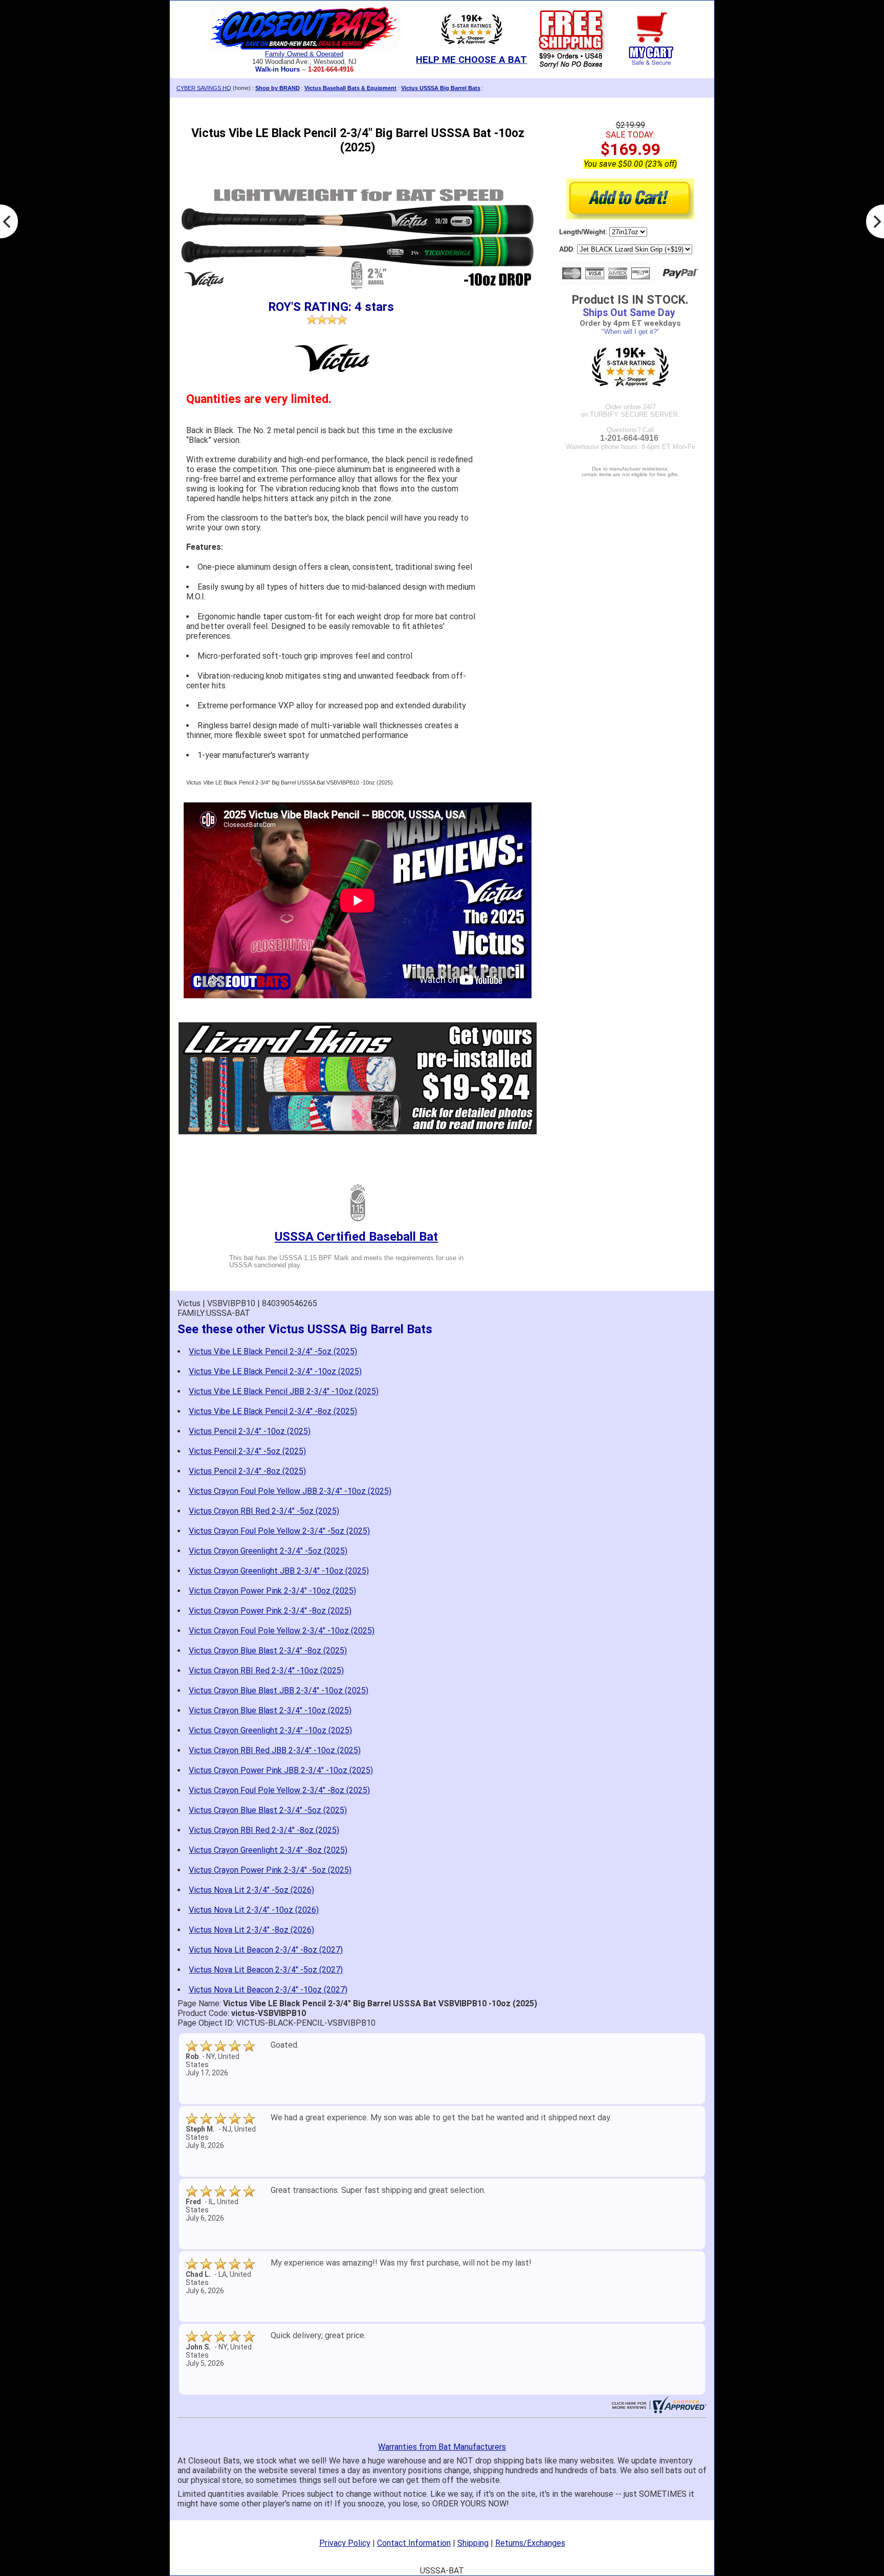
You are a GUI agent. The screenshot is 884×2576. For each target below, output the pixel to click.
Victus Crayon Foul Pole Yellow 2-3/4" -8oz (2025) (279, 1790)
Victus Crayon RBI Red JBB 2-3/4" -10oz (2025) (275, 1750)
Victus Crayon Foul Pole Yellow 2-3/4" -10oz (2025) (282, 1631)
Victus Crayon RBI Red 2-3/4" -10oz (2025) (266, 1671)
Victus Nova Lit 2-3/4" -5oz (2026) (251, 1890)
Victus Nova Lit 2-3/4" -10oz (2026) (254, 1910)
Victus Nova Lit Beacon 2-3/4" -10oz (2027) (268, 1990)
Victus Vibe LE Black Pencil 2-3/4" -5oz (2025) (273, 1351)
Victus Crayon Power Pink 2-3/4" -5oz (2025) (270, 1870)
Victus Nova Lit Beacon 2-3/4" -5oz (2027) (266, 1970)
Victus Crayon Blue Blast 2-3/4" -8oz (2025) (268, 1651)
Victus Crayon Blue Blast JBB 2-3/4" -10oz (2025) (279, 1690)
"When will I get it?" (631, 332)
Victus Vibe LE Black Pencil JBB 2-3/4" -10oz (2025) (284, 1391)
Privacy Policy (345, 2543)
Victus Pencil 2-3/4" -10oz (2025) (250, 1431)
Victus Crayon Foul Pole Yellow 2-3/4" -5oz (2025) (279, 1531)
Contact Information (414, 2543)
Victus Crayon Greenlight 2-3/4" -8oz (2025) (268, 1850)
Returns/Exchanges (530, 2543)
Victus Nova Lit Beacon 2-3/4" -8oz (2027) (266, 1950)
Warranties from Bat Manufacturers (442, 2447)
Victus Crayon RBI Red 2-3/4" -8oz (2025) (264, 1830)
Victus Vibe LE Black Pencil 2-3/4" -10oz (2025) (275, 1371)
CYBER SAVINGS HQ (204, 88)
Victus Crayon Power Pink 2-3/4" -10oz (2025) (272, 1591)
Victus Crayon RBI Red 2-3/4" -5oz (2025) (264, 1511)
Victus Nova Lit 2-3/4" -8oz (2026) (251, 1930)
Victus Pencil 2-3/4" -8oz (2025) (247, 1471)
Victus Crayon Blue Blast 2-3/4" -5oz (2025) (268, 1810)
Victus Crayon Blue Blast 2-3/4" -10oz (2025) (270, 1710)
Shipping (473, 2543)
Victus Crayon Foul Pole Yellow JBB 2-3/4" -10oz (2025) (290, 1491)
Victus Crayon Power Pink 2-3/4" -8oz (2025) (270, 1611)
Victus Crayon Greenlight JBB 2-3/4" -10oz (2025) (279, 1571)
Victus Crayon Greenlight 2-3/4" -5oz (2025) (268, 1551)
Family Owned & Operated (304, 54)
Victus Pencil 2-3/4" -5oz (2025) (247, 1451)
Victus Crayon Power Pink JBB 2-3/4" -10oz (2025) (281, 1770)
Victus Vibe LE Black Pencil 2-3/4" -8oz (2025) (273, 1411)
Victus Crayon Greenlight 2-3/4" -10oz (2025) (270, 1730)
